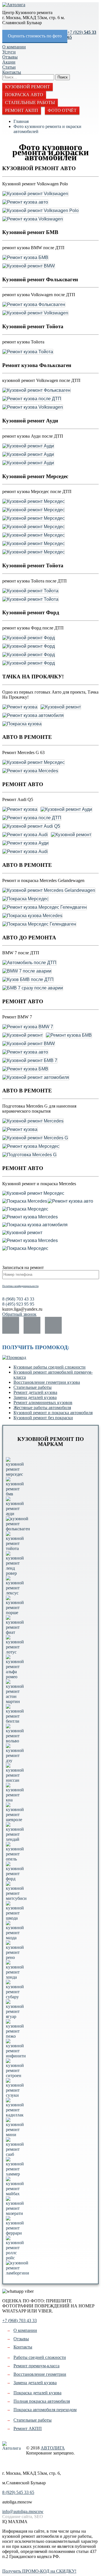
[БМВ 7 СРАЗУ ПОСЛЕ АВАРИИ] (33, 988)
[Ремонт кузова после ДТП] (32, 399)
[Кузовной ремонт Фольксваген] (36, 390)
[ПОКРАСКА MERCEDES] (25, 1201)
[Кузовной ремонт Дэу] (15, 1761)
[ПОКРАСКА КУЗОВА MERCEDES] (32, 916)
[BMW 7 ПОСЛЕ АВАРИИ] (27, 971)
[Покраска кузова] (22, 724)
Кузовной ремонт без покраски (43, 1418)
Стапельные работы (30, 103)
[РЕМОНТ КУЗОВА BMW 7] (28, 1027)
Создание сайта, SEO (23, 2517)
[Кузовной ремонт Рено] (15, 1957)
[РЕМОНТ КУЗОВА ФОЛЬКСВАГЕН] (34, 305)
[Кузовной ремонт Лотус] (15, 1652)
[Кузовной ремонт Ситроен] (15, 2076)
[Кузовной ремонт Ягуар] (15, 2016)
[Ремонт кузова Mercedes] (30, 771)
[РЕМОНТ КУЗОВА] (20, 707)
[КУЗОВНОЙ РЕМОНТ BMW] (29, 266)
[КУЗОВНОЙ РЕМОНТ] (61, 707)
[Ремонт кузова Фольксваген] (34, 305)
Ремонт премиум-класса (36, 2366)
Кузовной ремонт (27, 87)
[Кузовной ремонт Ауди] (28, 446)
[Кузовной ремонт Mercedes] (33, 1121)
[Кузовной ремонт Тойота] (30, 591)
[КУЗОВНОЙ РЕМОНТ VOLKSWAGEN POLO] (41, 211)
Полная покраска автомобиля (42, 2401)
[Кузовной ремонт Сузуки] (15, 2095)
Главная (21, 121)
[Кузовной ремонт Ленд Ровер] (15, 1573)
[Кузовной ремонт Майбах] (15, 2194)
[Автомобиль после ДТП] (29, 963)
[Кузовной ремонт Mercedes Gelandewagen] (49, 890)
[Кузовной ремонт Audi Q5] (31, 826)
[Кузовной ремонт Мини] (15, 2135)
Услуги (9, 52)
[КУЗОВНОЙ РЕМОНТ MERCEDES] (33, 1121)
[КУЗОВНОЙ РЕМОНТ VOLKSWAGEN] (35, 194)
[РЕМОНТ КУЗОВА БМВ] (25, 258)
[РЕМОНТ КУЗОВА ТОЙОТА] (28, 352)
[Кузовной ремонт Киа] (15, 1800)
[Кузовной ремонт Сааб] (15, 2154)
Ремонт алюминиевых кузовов (43, 1402)
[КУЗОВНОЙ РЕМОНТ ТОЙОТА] (30, 591)
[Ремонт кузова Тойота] (28, 352)
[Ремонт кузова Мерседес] (31, 1146)
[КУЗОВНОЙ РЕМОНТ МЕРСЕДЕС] (34, 501)
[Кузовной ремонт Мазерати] (15, 2213)
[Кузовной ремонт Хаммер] (15, 2174)
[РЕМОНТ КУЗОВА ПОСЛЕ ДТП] (32, 399)
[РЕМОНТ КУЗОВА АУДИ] (26, 843)
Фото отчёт (62, 110)
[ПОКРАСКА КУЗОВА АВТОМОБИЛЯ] (35, 1225)
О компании (14, 47)
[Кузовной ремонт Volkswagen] (35, 194)
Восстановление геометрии (40, 2374)
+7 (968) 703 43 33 (19, 2320)
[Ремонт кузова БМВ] (25, 258)
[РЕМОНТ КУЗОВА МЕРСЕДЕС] (31, 1146)
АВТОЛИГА (53, 2448)
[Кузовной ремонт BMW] (29, 266)
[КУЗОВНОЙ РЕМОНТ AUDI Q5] (31, 826)
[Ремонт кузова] (20, 707)
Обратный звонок (19, 1314)
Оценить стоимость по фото (35, 36)
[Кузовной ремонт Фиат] (15, 1632)
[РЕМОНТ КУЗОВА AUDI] (25, 835)
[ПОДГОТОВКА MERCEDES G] (29, 1155)
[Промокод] (14, 1357)
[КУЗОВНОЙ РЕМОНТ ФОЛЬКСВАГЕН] (36, 390)
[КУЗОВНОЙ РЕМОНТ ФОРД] (29, 638)
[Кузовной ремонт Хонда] (15, 1977)
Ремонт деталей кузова (35, 1392)
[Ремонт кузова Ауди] (26, 843)
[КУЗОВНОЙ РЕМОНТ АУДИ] (28, 446)
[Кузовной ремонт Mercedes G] (35, 1138)
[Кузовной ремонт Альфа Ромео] (15, 1677)
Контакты (12, 72)
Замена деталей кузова (35, 1397)
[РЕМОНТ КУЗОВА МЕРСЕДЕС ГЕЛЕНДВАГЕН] (45, 907)
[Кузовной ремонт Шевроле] (15, 1820)
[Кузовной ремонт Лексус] (15, 1593)
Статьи (9, 67)
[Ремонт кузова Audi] (25, 835)
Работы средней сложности (40, 2357)
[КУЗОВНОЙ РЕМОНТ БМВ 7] (30, 1061)
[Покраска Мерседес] (26, 899)
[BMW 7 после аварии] (27, 971)
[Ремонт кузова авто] (25, 202)
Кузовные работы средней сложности (50, 1367)
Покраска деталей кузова (37, 2393)
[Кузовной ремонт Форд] (29, 638)
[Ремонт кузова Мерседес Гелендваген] (45, 907)
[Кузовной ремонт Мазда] (15, 1938)
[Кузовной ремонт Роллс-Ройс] (15, 2258)
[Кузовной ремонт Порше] (15, 1613)
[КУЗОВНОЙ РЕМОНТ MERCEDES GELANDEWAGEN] (49, 890)
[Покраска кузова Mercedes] (32, 916)
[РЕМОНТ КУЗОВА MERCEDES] (30, 771)
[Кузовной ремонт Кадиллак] (15, 2115)
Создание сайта (7, 2464)
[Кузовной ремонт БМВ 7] (30, 1061)
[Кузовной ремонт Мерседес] (34, 501)
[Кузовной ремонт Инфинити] (16, 2056)
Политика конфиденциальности (20, 1286)
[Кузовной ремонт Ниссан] (15, 1780)
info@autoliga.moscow (23, 2511)
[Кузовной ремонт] (61, 707)
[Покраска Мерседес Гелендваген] (39, 924)
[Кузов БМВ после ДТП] (28, 980)
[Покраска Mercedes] (25, 1201)
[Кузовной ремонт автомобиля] (36, 1077)
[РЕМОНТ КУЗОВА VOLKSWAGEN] (33, 219)
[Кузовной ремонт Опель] (15, 1859)
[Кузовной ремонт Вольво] (15, 1741)
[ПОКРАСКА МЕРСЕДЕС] (26, 899)
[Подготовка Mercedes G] (29, 1155)
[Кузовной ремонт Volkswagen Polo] (41, 211)
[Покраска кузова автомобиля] (35, 1225)
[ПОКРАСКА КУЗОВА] (22, 724)
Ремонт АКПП (22, 110)
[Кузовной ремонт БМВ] (15, 1494)
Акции (9, 62)
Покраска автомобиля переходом (45, 2410)
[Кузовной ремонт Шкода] (15, 1918)
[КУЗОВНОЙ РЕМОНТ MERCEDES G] (35, 1138)
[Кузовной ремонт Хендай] (15, 1839)
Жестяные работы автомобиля (42, 1408)
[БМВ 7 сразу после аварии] (33, 988)
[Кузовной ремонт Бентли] (15, 1721)
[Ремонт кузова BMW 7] (28, 1027)
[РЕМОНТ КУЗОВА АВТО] (25, 202)
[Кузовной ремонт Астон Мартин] (15, 1701)
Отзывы (10, 57)
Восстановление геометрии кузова (47, 1382)
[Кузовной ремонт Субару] (15, 1997)
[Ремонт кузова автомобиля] (33, 716)
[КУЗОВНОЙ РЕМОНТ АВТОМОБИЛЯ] (36, 1077)
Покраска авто (24, 95)
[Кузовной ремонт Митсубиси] (16, 1898)
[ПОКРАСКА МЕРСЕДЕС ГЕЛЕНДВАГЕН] (39, 924)
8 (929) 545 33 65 (18, 2492)
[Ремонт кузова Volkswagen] (33, 219)
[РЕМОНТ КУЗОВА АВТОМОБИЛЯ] (33, 716)
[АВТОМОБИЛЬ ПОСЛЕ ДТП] (29, 963)
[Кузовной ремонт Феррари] (15, 2233)
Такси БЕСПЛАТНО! (23, 2566)
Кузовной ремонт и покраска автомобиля (53, 1413)
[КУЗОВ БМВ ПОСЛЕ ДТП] (28, 980)
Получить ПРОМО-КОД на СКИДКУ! (39, 2571)
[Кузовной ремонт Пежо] (15, 2036)
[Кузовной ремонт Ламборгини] (18, 2273)
